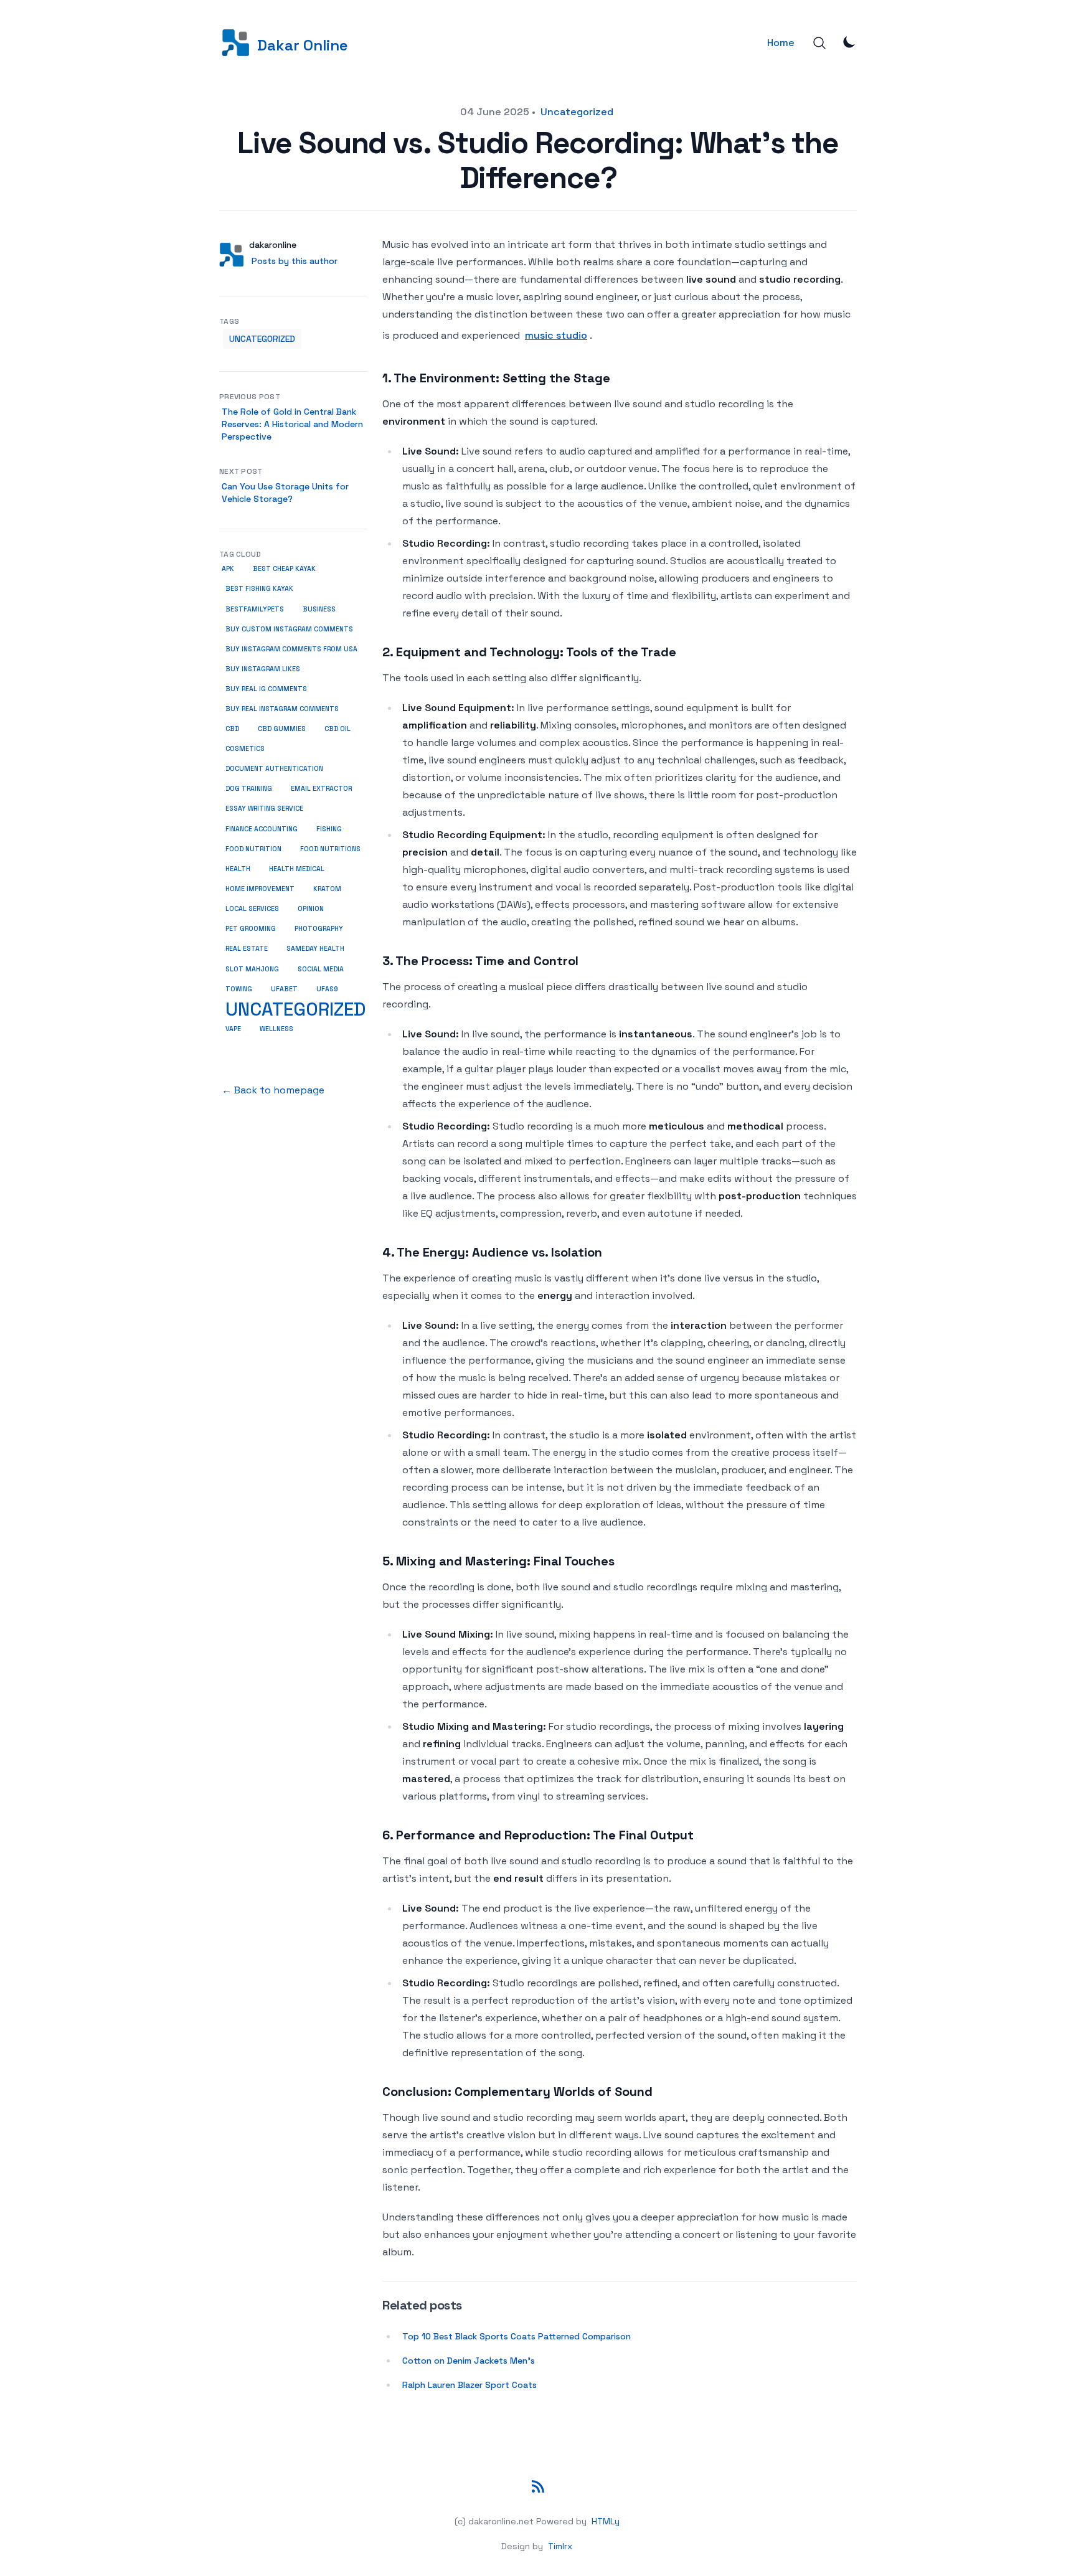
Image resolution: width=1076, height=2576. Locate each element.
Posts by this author (295, 261)
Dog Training (249, 789)
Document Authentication (274, 769)
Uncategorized (577, 112)
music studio (556, 335)
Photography (319, 929)
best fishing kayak (259, 589)
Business (319, 609)
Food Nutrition (253, 849)
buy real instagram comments (282, 709)
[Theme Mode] (849, 42)
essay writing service (264, 809)
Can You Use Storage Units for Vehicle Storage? (285, 493)
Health (238, 869)
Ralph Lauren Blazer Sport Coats (470, 2385)
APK (228, 569)
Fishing (329, 829)
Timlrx (560, 2546)
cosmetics (245, 749)
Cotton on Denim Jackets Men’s (469, 2361)
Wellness (276, 1029)
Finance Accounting (262, 829)
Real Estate (247, 949)
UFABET (284, 989)
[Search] (819, 43)
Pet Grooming (251, 929)
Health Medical (297, 869)
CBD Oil (337, 729)
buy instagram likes (263, 669)
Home (781, 43)
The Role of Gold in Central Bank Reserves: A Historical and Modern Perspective (292, 424)
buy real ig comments (266, 689)
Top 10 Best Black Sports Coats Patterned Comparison (517, 2336)
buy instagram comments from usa (291, 649)
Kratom (327, 889)
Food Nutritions (330, 849)
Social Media (321, 969)
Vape (233, 1029)
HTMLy (606, 2521)
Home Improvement (260, 889)
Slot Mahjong (252, 969)
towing (239, 989)
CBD (232, 729)
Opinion (311, 909)
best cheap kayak (284, 569)
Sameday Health (315, 949)
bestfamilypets (255, 609)
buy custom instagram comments (289, 629)
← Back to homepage (273, 1090)
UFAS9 (327, 989)
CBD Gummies (282, 729)
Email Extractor (321, 789)
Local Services (252, 909)
